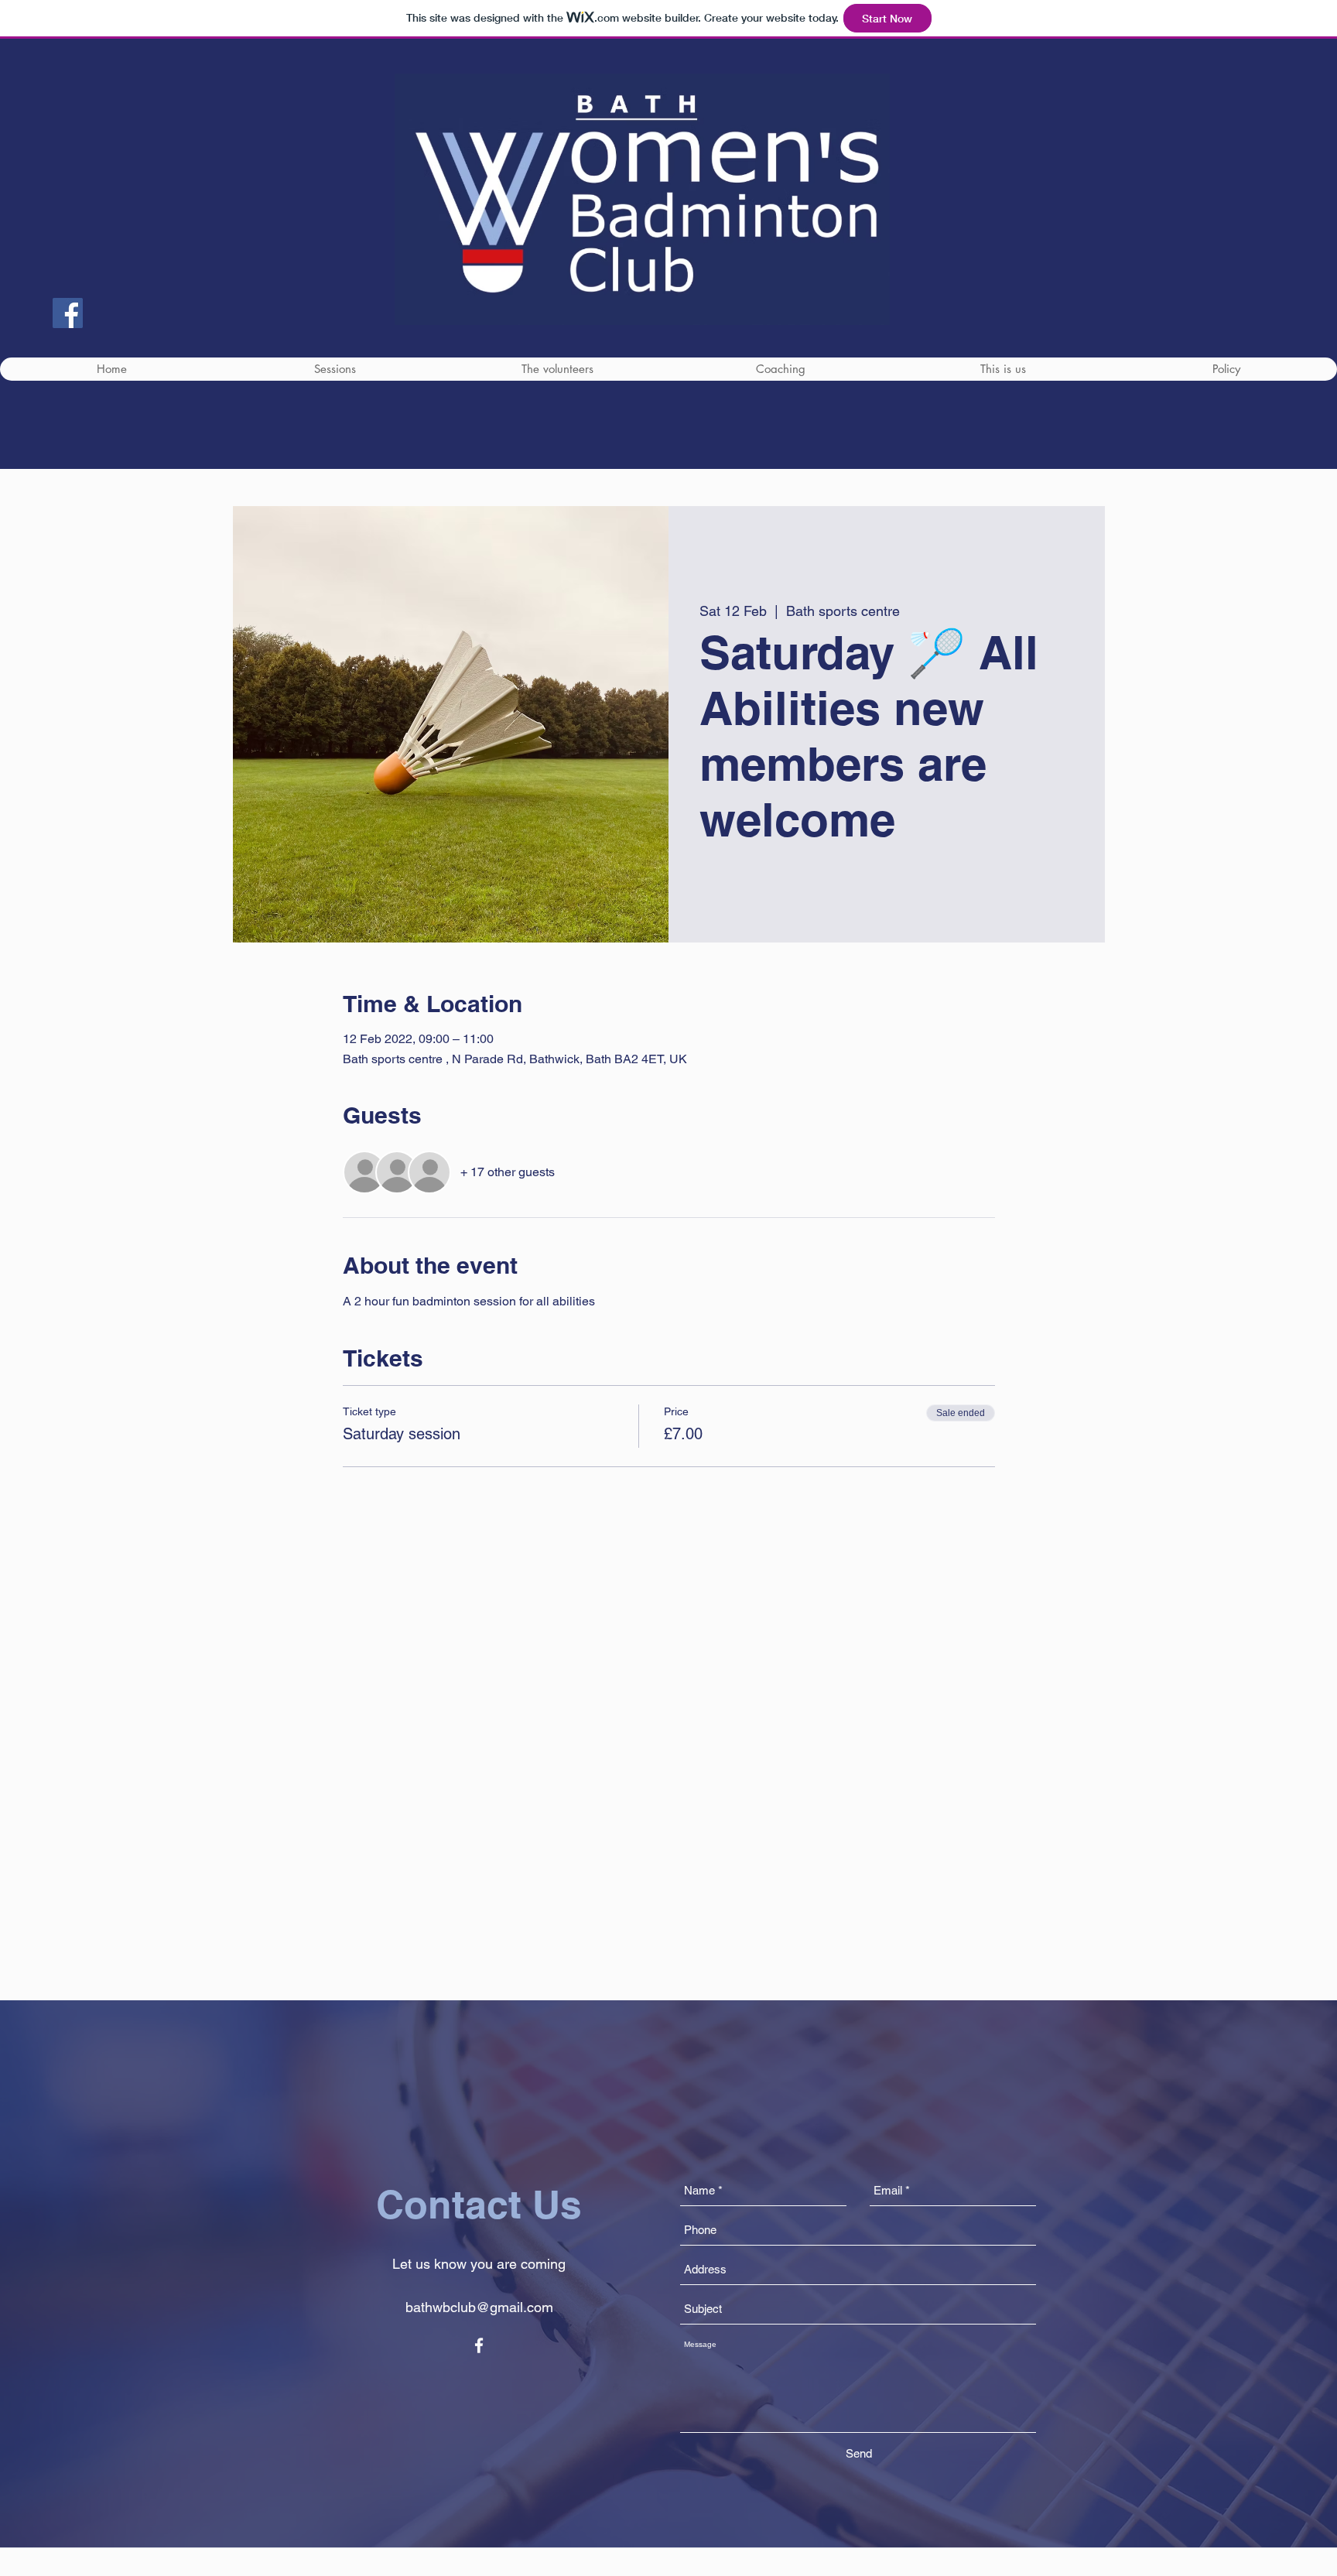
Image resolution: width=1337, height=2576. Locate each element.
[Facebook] (68, 313)
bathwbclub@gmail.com (479, 2307)
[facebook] (479, 2345)
